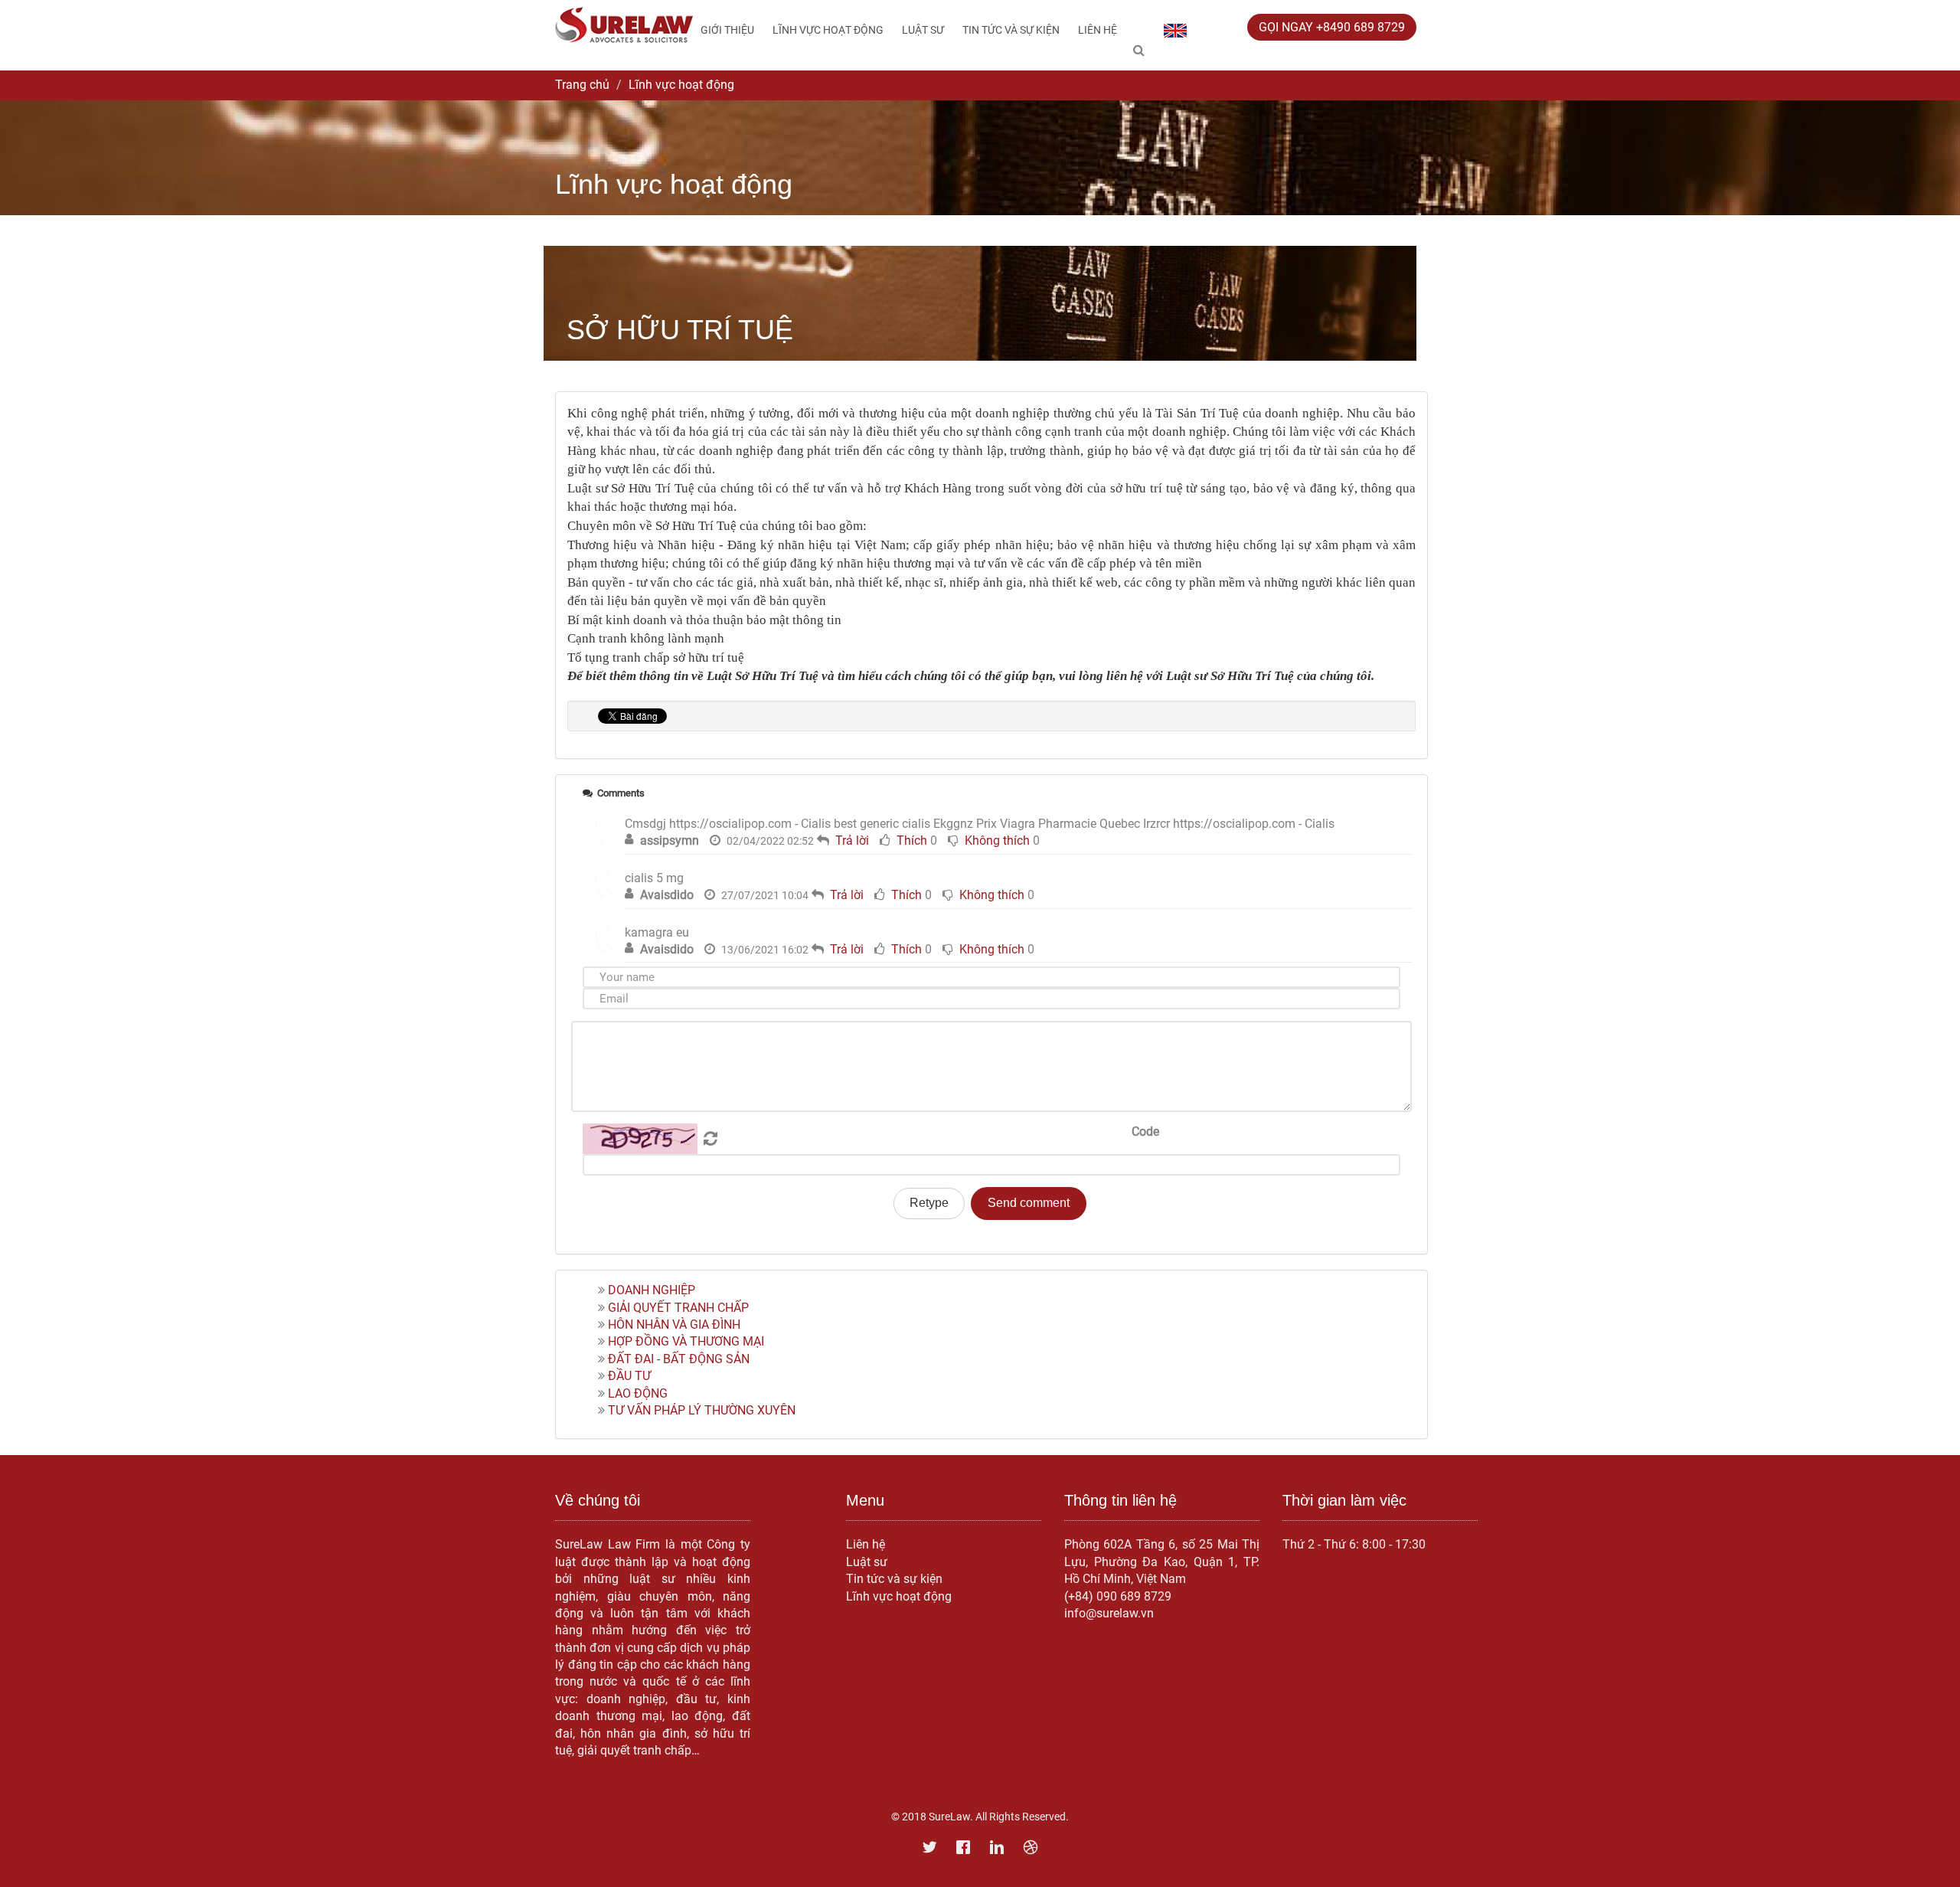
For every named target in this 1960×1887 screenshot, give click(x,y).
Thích (912, 840)
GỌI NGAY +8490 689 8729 (1332, 27)
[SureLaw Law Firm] (624, 24)
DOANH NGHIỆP (652, 1290)
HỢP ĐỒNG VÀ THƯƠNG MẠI (686, 1341)
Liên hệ (1098, 30)
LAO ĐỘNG (638, 1393)
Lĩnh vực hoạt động (828, 30)
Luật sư (923, 30)
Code (1145, 1132)
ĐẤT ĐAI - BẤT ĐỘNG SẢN (679, 1359)
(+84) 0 (1084, 1596)
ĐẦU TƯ (629, 1376)
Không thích (997, 840)
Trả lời (852, 840)
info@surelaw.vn (1109, 1613)
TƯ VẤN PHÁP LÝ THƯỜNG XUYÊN (702, 1410)
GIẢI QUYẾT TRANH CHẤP (678, 1308)
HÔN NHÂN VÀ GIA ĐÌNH (674, 1324)
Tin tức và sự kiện (1011, 30)
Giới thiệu (727, 30)
